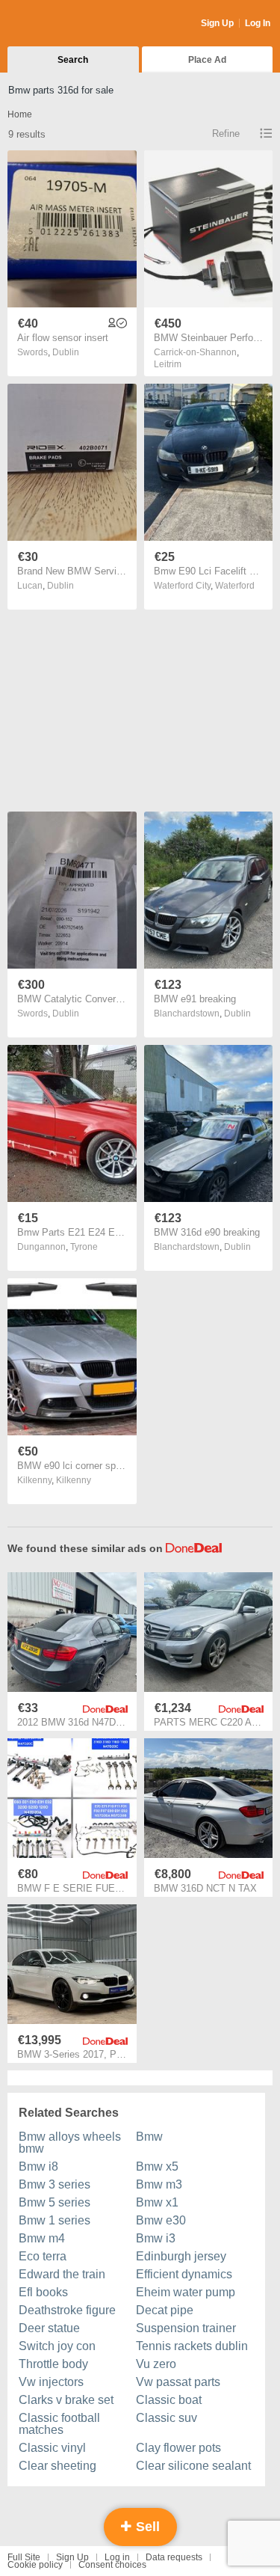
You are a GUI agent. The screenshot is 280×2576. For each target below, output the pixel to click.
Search (73, 60)
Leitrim (168, 364)
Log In (258, 23)
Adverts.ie (66, 24)
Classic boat (169, 2400)
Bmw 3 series (55, 2184)
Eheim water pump (186, 2292)
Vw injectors (51, 2382)
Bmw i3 (156, 2238)
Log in (117, 2557)
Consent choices (112, 2565)
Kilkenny (74, 1480)
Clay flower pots (178, 2448)
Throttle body (53, 2364)
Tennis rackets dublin (192, 2346)
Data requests (174, 2557)
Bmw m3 (159, 2184)
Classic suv (167, 2418)
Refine (226, 134)
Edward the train (62, 2274)
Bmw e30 (161, 2220)
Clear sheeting (57, 2466)
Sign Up (217, 23)
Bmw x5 (157, 2166)
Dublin (66, 352)
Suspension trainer (186, 2328)
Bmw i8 (38, 2166)
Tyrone (84, 1247)
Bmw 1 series (55, 2220)
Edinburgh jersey (181, 2256)
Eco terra (43, 2256)
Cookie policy (35, 2565)
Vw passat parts (178, 2382)
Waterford (235, 586)
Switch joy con (57, 2346)
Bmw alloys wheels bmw (70, 2143)
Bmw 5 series (55, 2202)
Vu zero (156, 2364)
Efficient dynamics (184, 2274)
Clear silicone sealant (193, 2466)
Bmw (149, 2137)
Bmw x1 (157, 2202)
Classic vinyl (52, 2448)
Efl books (43, 2292)
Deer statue (49, 2328)
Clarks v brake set (66, 2400)
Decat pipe (165, 2310)
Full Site (24, 2557)
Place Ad (207, 60)
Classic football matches (59, 2424)
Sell (146, 2527)
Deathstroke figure (67, 2310)
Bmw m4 (42, 2238)
